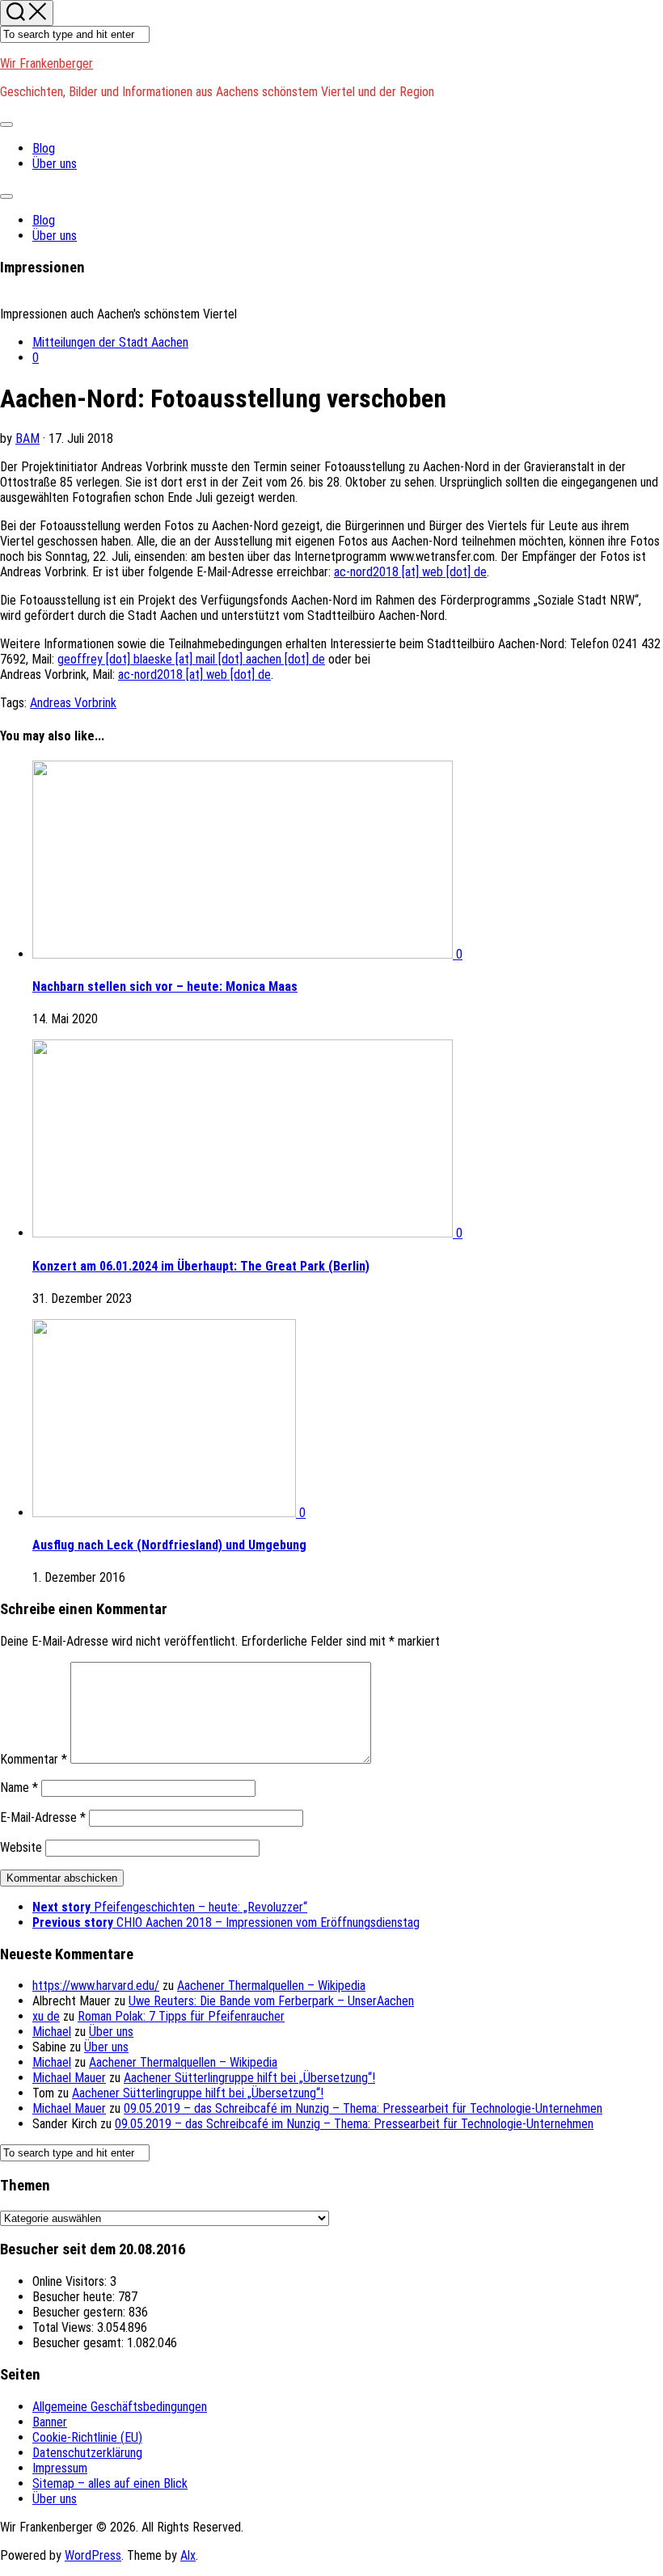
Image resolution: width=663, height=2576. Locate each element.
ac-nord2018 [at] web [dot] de (410, 572)
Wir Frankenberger (46, 63)
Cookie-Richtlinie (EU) (87, 2437)
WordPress (93, 2555)
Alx (188, 2555)
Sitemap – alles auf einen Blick (110, 2483)
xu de (46, 2016)
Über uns (55, 164)
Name (19, 1788)
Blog (44, 148)
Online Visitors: (71, 2281)
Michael (52, 2032)
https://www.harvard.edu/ (96, 1986)
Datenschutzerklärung (87, 2453)
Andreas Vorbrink (73, 703)
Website (21, 1847)
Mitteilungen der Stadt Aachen (110, 342)
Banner (50, 2422)
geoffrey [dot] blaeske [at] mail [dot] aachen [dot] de (191, 659)
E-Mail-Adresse (43, 1817)
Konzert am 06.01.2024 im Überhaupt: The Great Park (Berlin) (201, 1266)
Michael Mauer (69, 2078)
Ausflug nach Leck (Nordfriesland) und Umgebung (169, 1545)
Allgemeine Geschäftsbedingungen (120, 2407)
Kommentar (34, 1759)
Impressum (60, 2468)
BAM (27, 438)
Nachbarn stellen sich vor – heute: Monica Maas (165, 987)
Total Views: (65, 2327)
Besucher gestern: (80, 2312)
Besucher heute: (75, 2297)
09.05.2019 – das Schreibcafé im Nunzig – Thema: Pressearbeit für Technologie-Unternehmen (363, 2108)
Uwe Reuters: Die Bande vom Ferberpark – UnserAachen (271, 2001)
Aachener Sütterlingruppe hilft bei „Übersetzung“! (249, 2078)
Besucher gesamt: (80, 2343)
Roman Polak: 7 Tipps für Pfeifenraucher (181, 2016)
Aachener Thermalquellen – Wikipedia (271, 1986)
